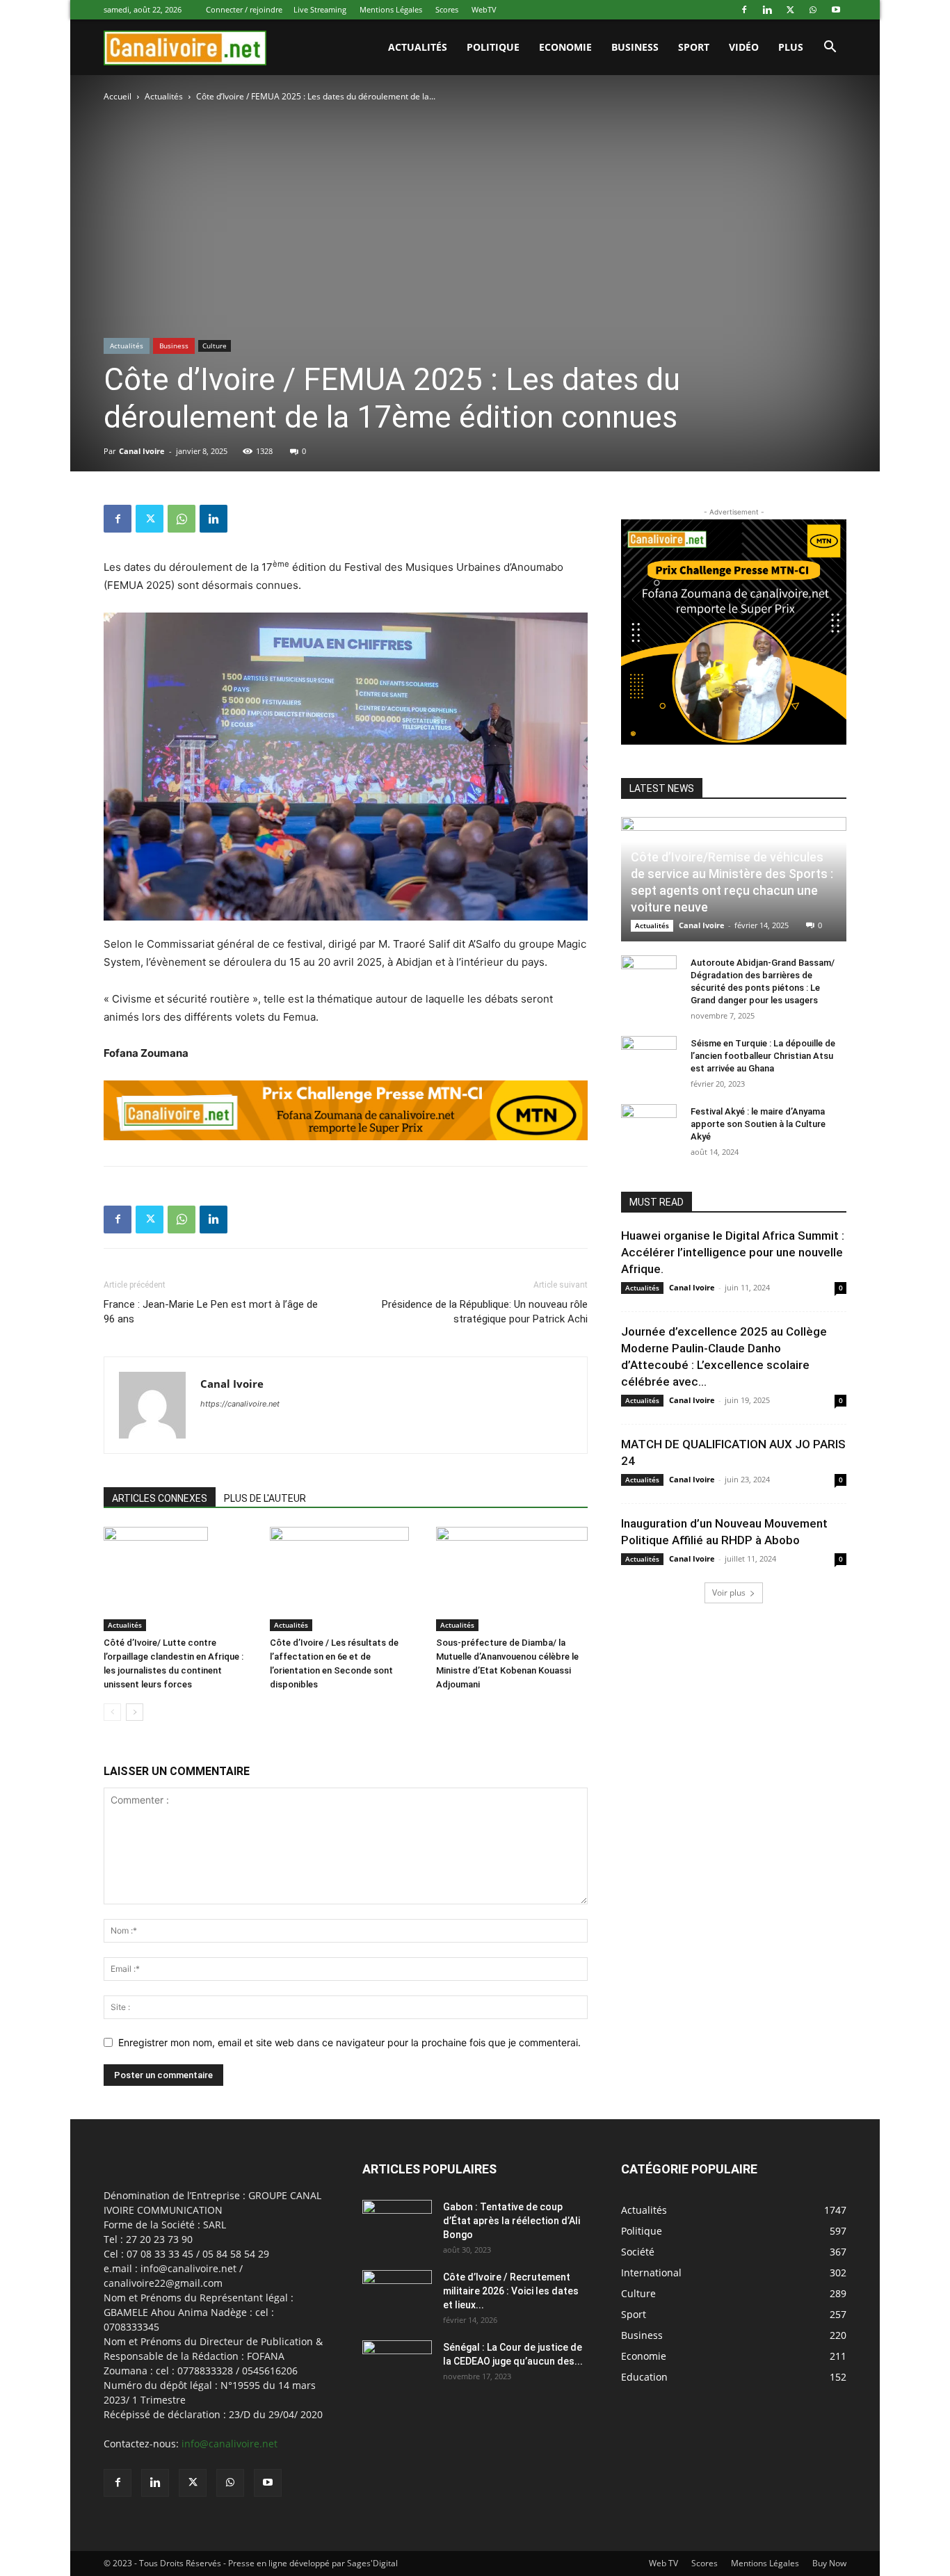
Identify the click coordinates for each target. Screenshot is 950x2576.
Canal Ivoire (142, 451)
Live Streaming (320, 9)
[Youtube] (836, 10)
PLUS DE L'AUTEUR (265, 1498)
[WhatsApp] (813, 10)
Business (635, 47)
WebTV (484, 9)
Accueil (118, 96)
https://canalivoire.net (240, 1404)
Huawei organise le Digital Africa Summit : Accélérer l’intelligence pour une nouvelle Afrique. (733, 1252)
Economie (565, 47)
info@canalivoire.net (230, 2444)
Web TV (663, 2563)
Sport (694, 47)
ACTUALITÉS (418, 47)
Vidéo (744, 47)
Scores (447, 9)
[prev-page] (112, 1712)
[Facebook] (744, 10)
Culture (215, 346)
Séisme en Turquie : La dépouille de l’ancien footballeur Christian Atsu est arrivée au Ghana (763, 1056)
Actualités (164, 96)
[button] (830, 48)
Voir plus (729, 1593)
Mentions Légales (391, 9)
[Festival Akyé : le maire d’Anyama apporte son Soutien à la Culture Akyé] (649, 1125)
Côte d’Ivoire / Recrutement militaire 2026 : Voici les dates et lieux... (511, 2291)
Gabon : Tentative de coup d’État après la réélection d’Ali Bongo (512, 2221)
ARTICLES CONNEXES (160, 1498)
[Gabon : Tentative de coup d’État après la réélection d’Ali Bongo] (397, 2224)
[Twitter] (790, 10)
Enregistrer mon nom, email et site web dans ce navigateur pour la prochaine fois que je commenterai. (349, 2042)
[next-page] (135, 1712)
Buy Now (829, 2563)
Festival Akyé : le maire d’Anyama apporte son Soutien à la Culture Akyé (758, 1124)
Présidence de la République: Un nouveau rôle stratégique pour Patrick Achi (485, 1312)
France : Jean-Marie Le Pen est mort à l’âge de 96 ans (211, 1312)
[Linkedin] (767, 10)
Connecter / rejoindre (244, 9)
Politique (493, 47)
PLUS (791, 47)
